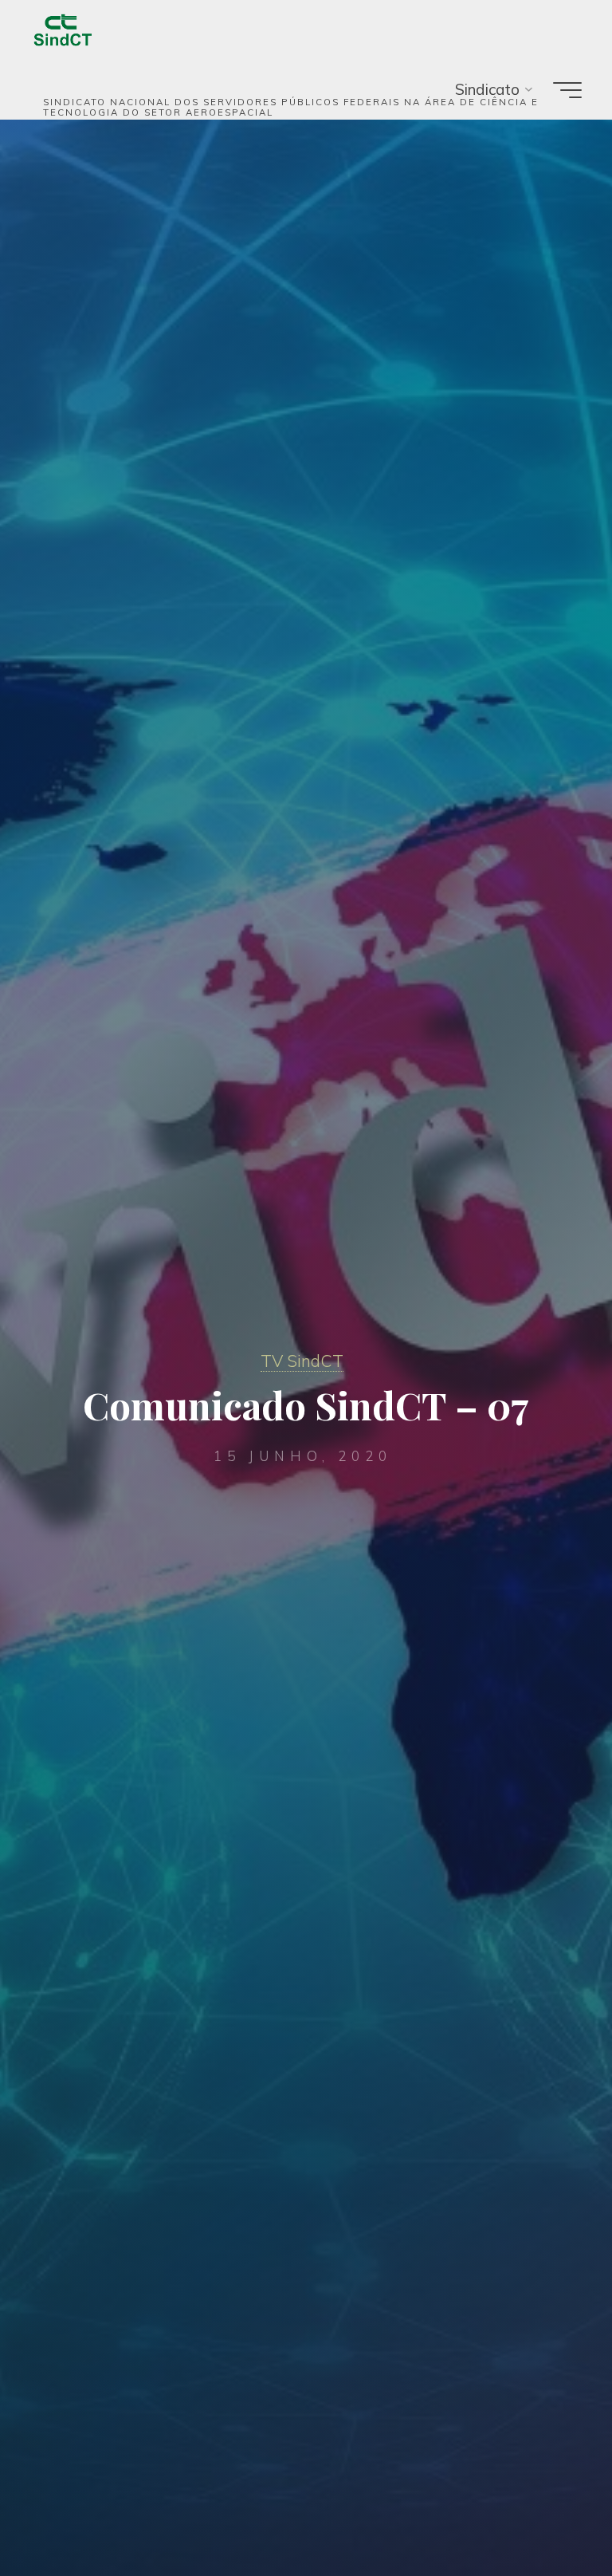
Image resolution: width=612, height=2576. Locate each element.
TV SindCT (302, 1361)
